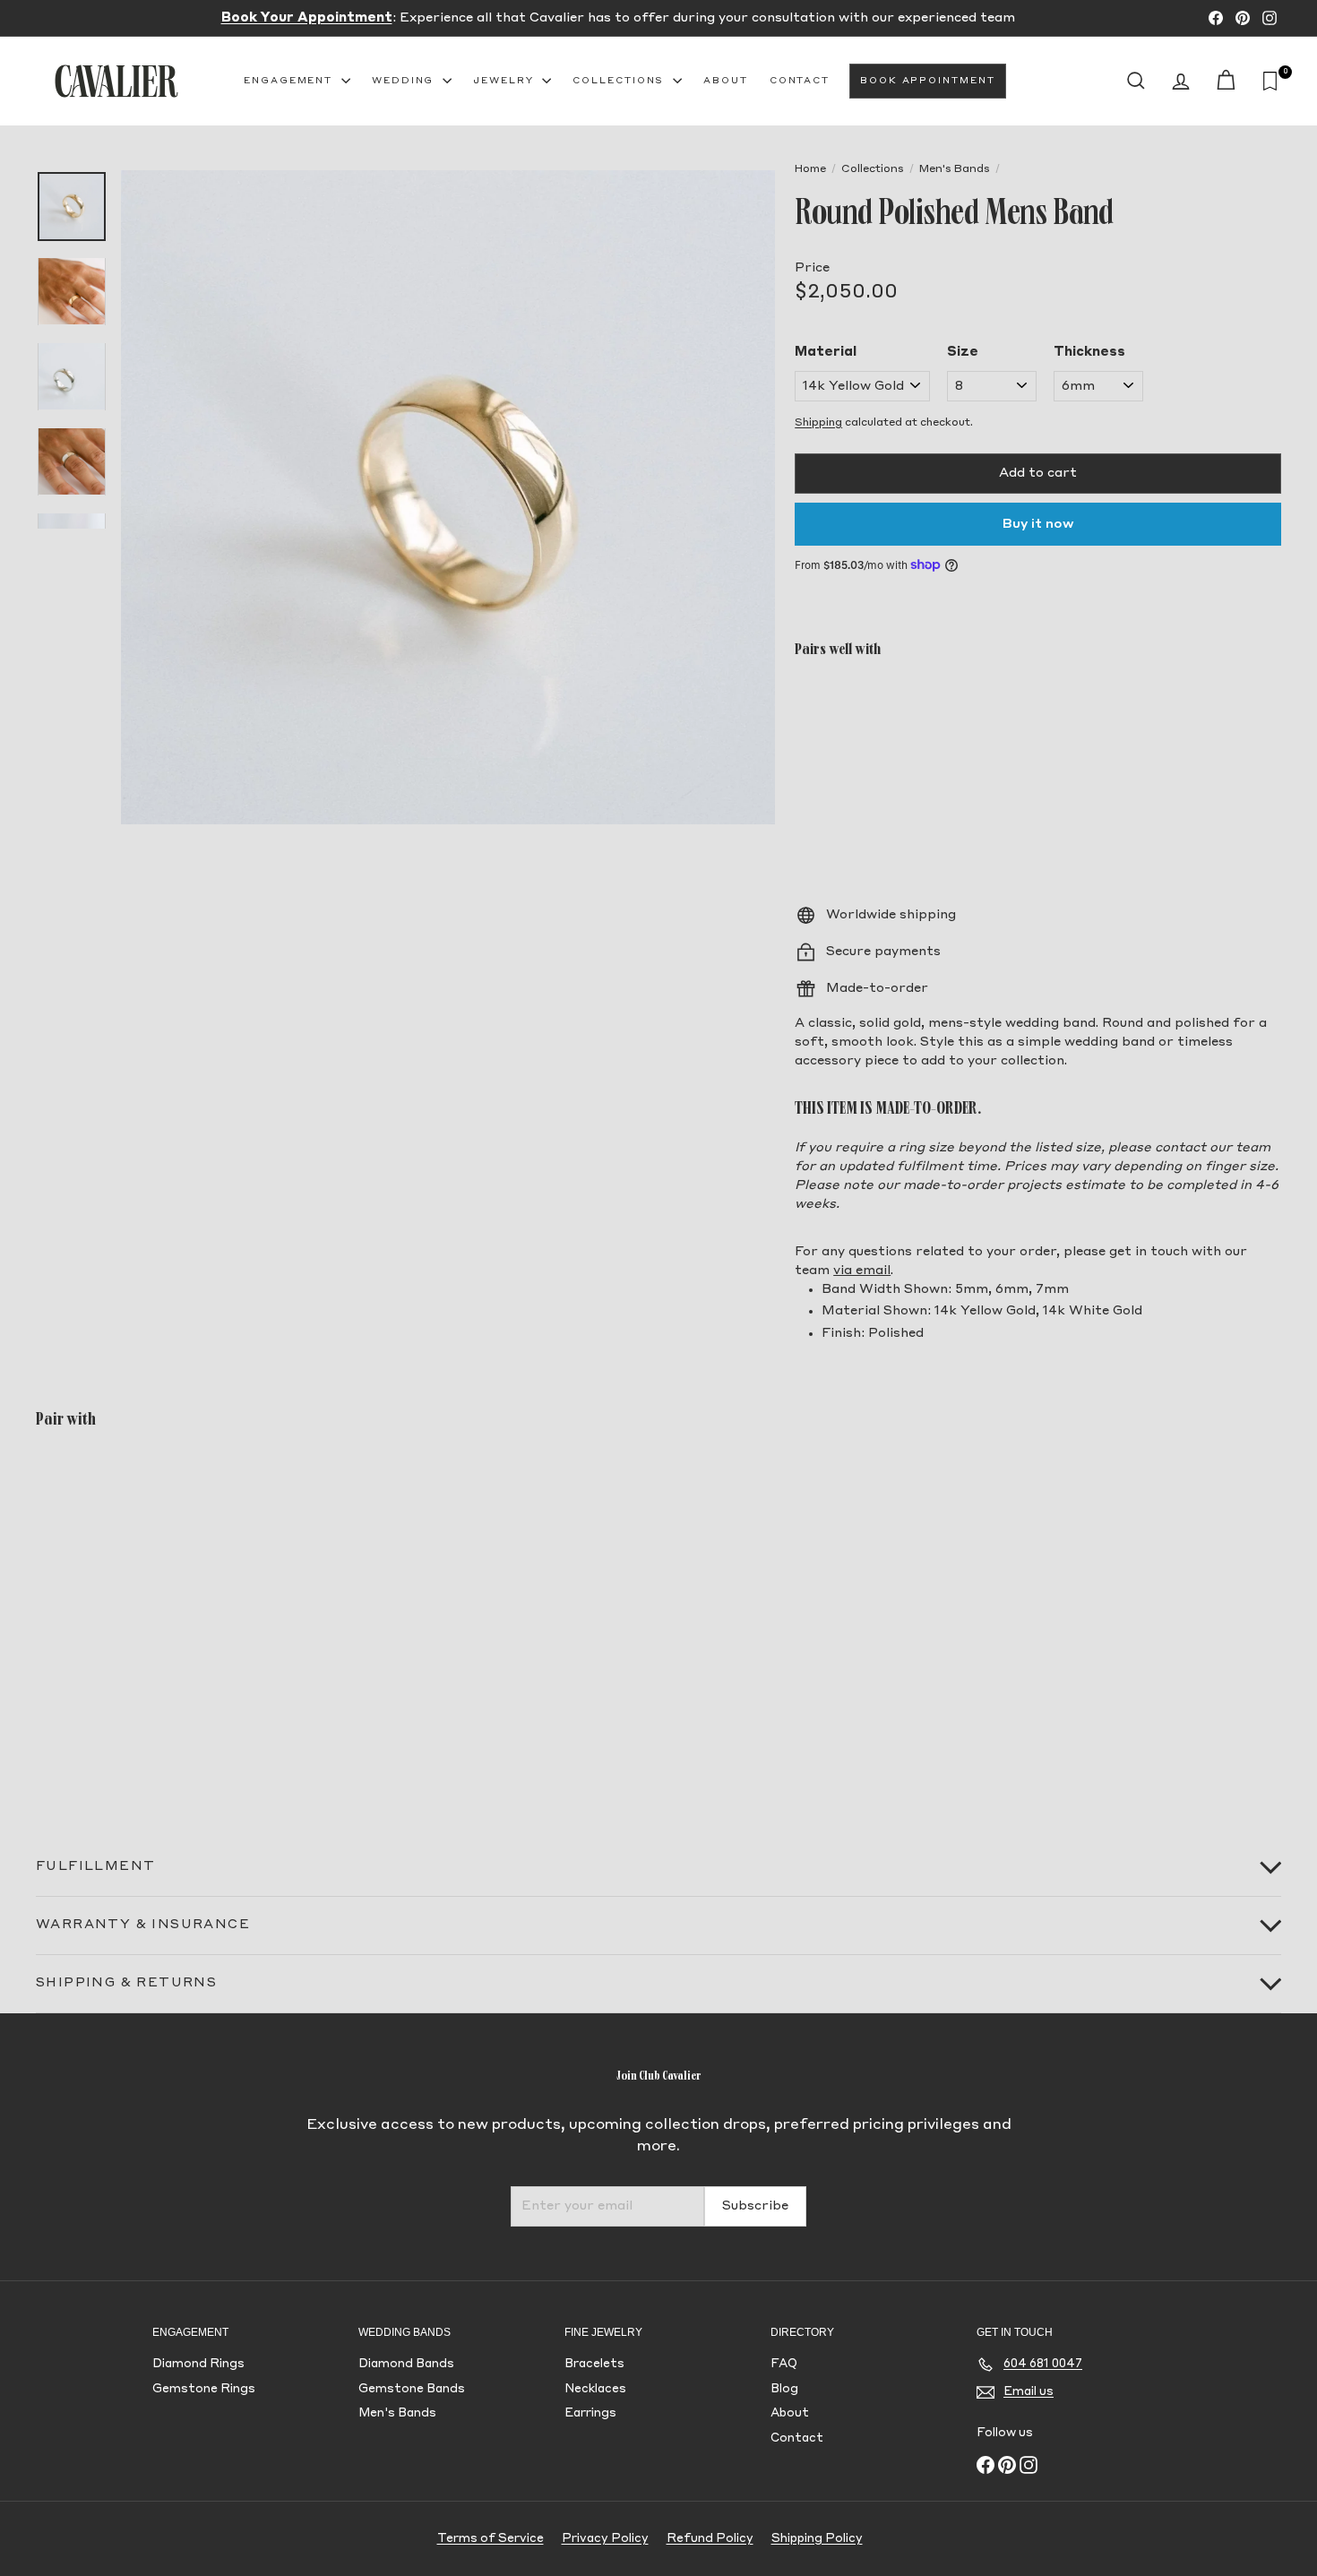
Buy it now (1038, 524)
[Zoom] (448, 497)
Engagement (290, 81)
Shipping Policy (817, 2539)
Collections (620, 81)
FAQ (784, 2364)
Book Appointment (927, 81)
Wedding (405, 81)
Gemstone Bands (412, 2389)
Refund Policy (710, 2539)
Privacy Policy (605, 2539)
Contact (800, 81)
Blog (784, 2389)
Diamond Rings (198, 2364)
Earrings (590, 2413)
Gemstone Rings (204, 2389)
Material (826, 352)
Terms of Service (491, 2539)
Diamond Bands (406, 2364)
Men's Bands (955, 169)
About (726, 81)
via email (862, 1271)
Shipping (818, 423)
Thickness (1089, 352)
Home (810, 169)
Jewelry (505, 81)
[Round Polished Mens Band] (1038, 736)
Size (963, 352)
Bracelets (594, 2364)
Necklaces (595, 2389)
